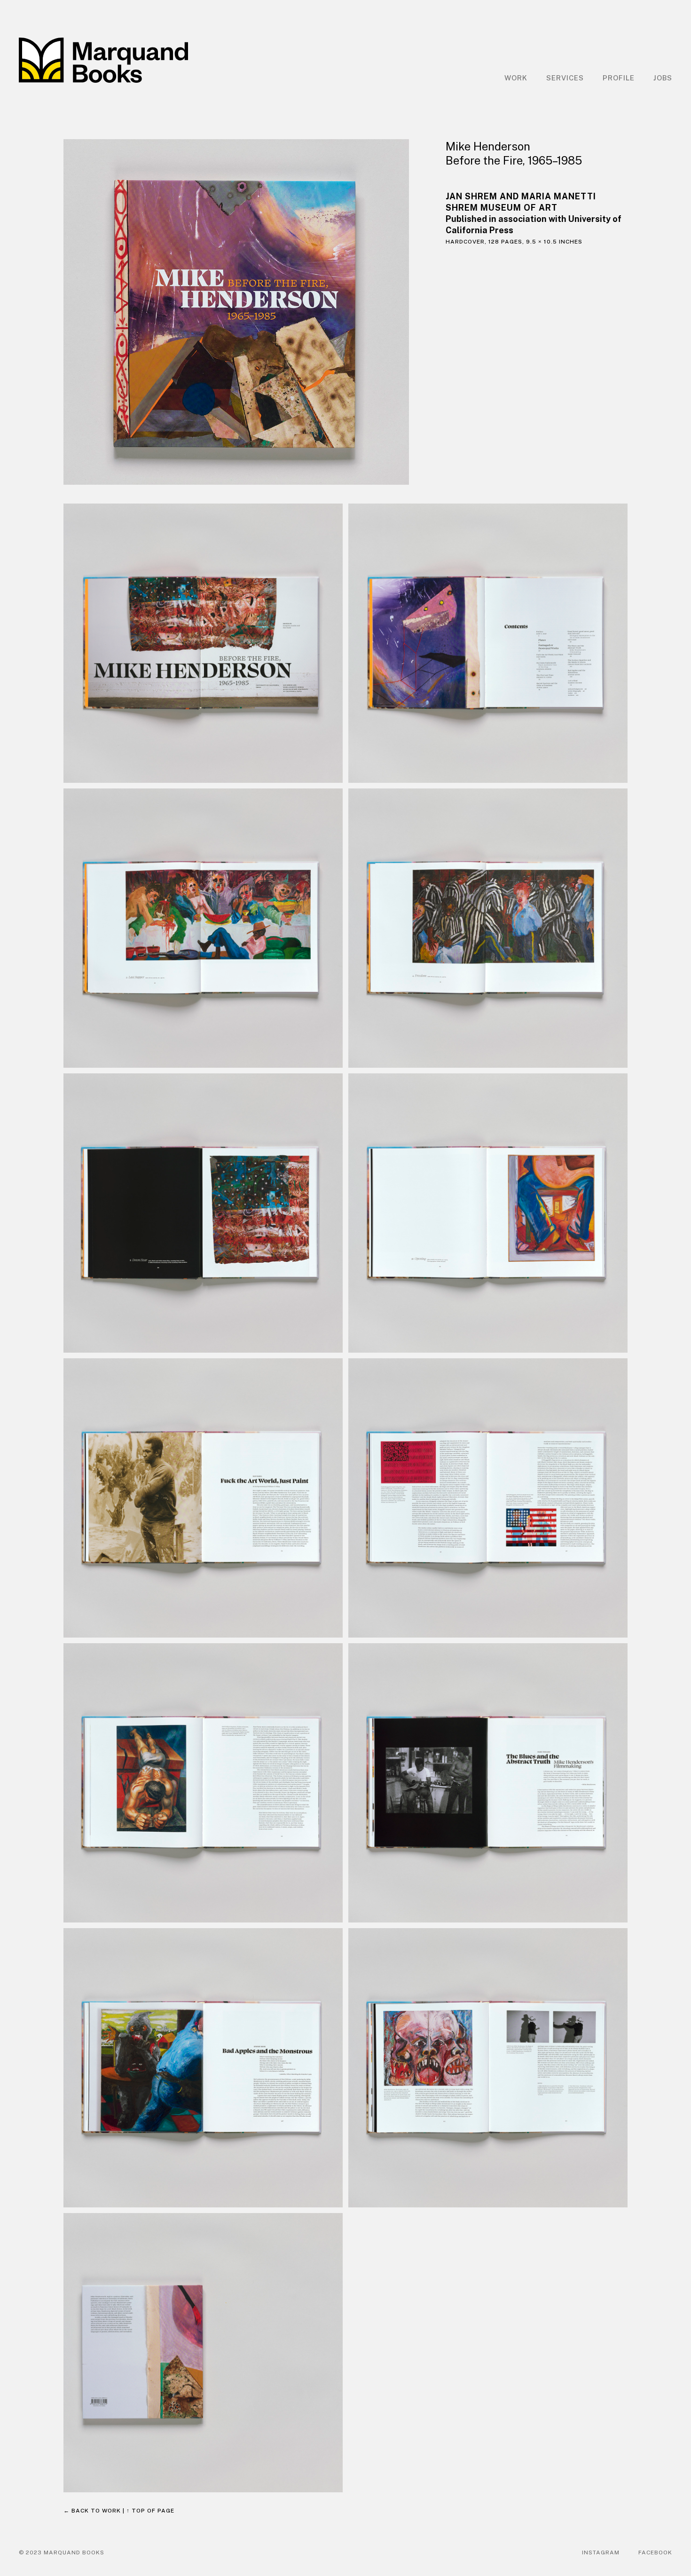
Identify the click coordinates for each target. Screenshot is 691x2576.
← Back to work (92, 2511)
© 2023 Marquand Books (62, 2552)
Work (516, 78)
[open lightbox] (245, 312)
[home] (103, 60)
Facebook (655, 2552)
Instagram (601, 2552)
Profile (619, 78)
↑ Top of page (150, 2511)
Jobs (663, 78)
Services (565, 78)
